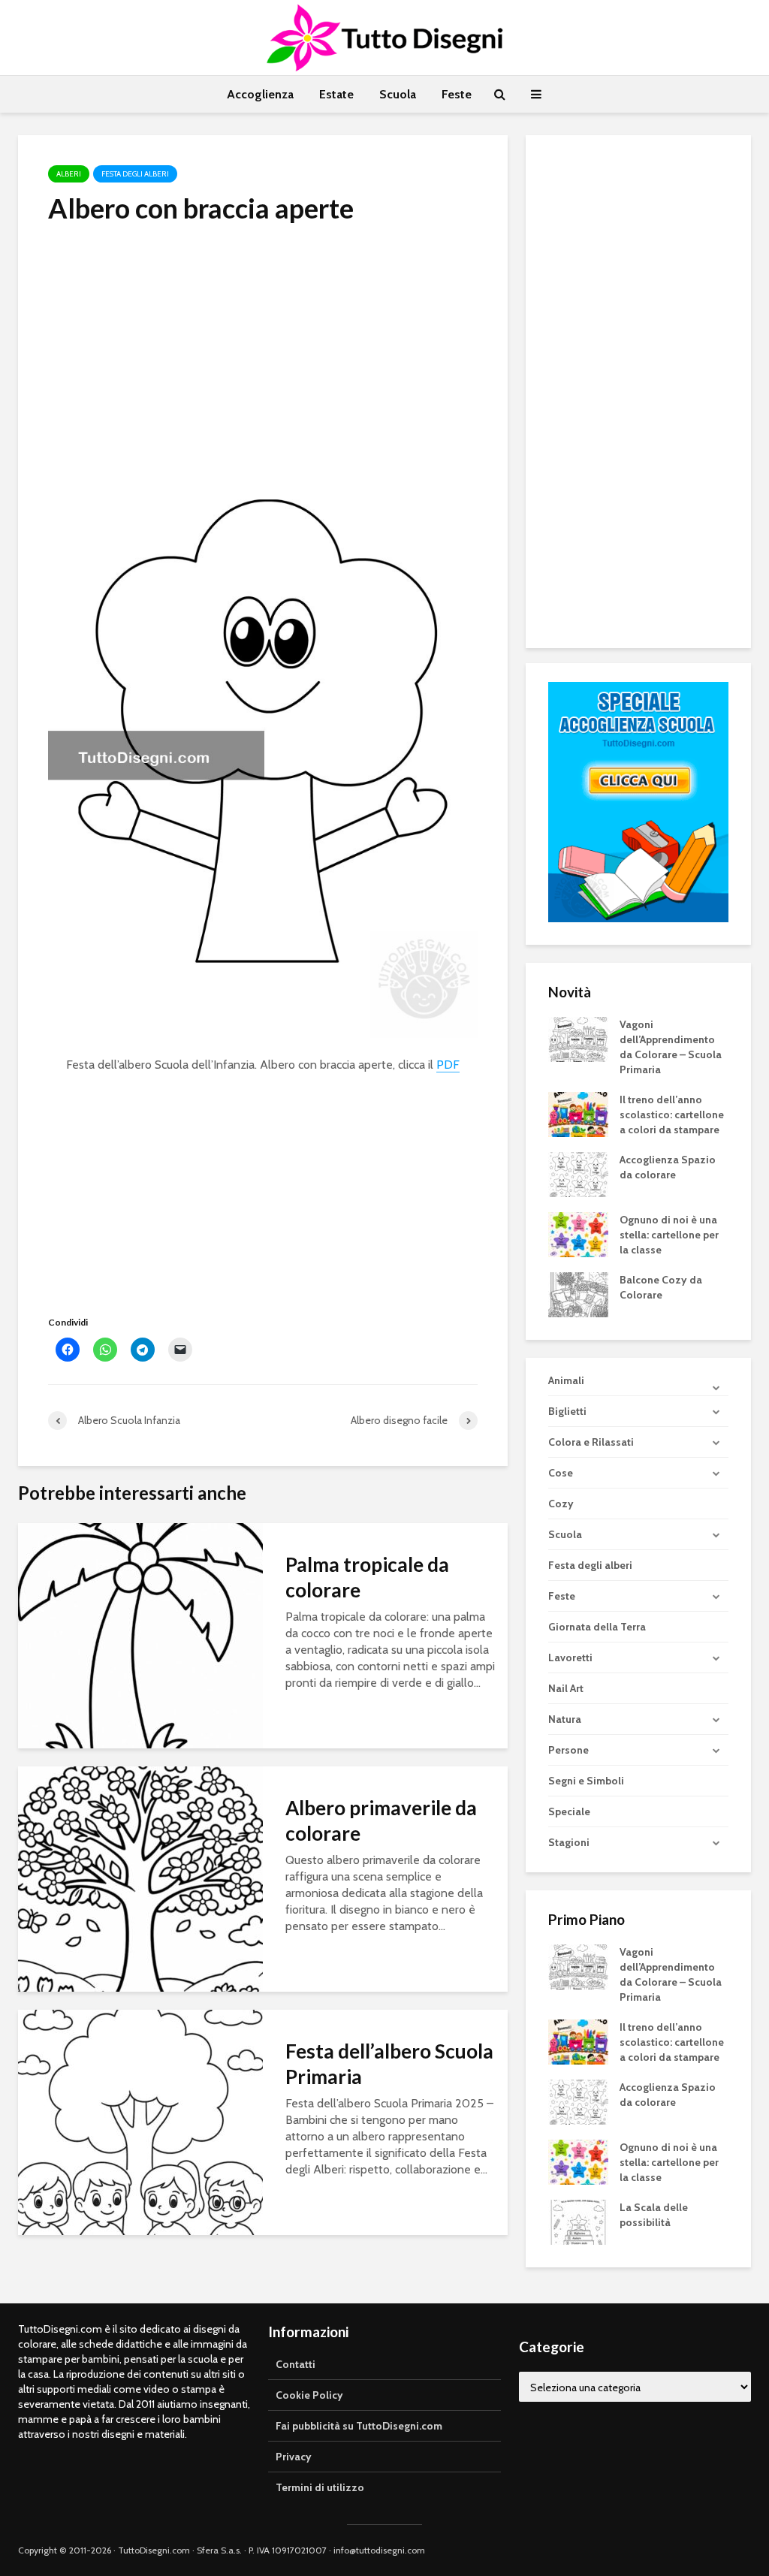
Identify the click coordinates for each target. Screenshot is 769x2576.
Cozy (561, 1504)
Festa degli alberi (135, 174)
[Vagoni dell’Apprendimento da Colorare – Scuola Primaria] (578, 1038)
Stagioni (569, 1842)
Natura (565, 1719)
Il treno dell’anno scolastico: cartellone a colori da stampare (672, 1115)
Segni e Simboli (586, 1781)
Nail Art (566, 1688)
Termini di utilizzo (320, 2487)
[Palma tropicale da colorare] (140, 1635)
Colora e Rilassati (591, 1442)
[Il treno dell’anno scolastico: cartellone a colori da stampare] (578, 1113)
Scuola (398, 94)
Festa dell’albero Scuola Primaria (389, 2064)
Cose (561, 1473)
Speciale (569, 1811)
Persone (568, 1750)
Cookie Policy (309, 2395)
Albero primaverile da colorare (381, 1820)
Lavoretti (570, 1658)
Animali (566, 1380)
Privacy (294, 2457)
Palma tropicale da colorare (367, 1577)
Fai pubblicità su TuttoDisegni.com (359, 2426)
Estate (336, 94)
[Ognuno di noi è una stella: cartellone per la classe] (578, 1233)
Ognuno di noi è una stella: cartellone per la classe (669, 1235)
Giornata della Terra (597, 1627)
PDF (448, 1065)
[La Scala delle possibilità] (578, 2222)
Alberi (69, 174)
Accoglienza (260, 94)
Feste (457, 94)
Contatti (296, 2364)
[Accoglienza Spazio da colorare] (578, 1173)
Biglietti (567, 1411)
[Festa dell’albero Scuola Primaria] (140, 2121)
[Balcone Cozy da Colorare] (578, 1293)
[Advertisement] (263, 350)
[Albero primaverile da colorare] (140, 1878)
